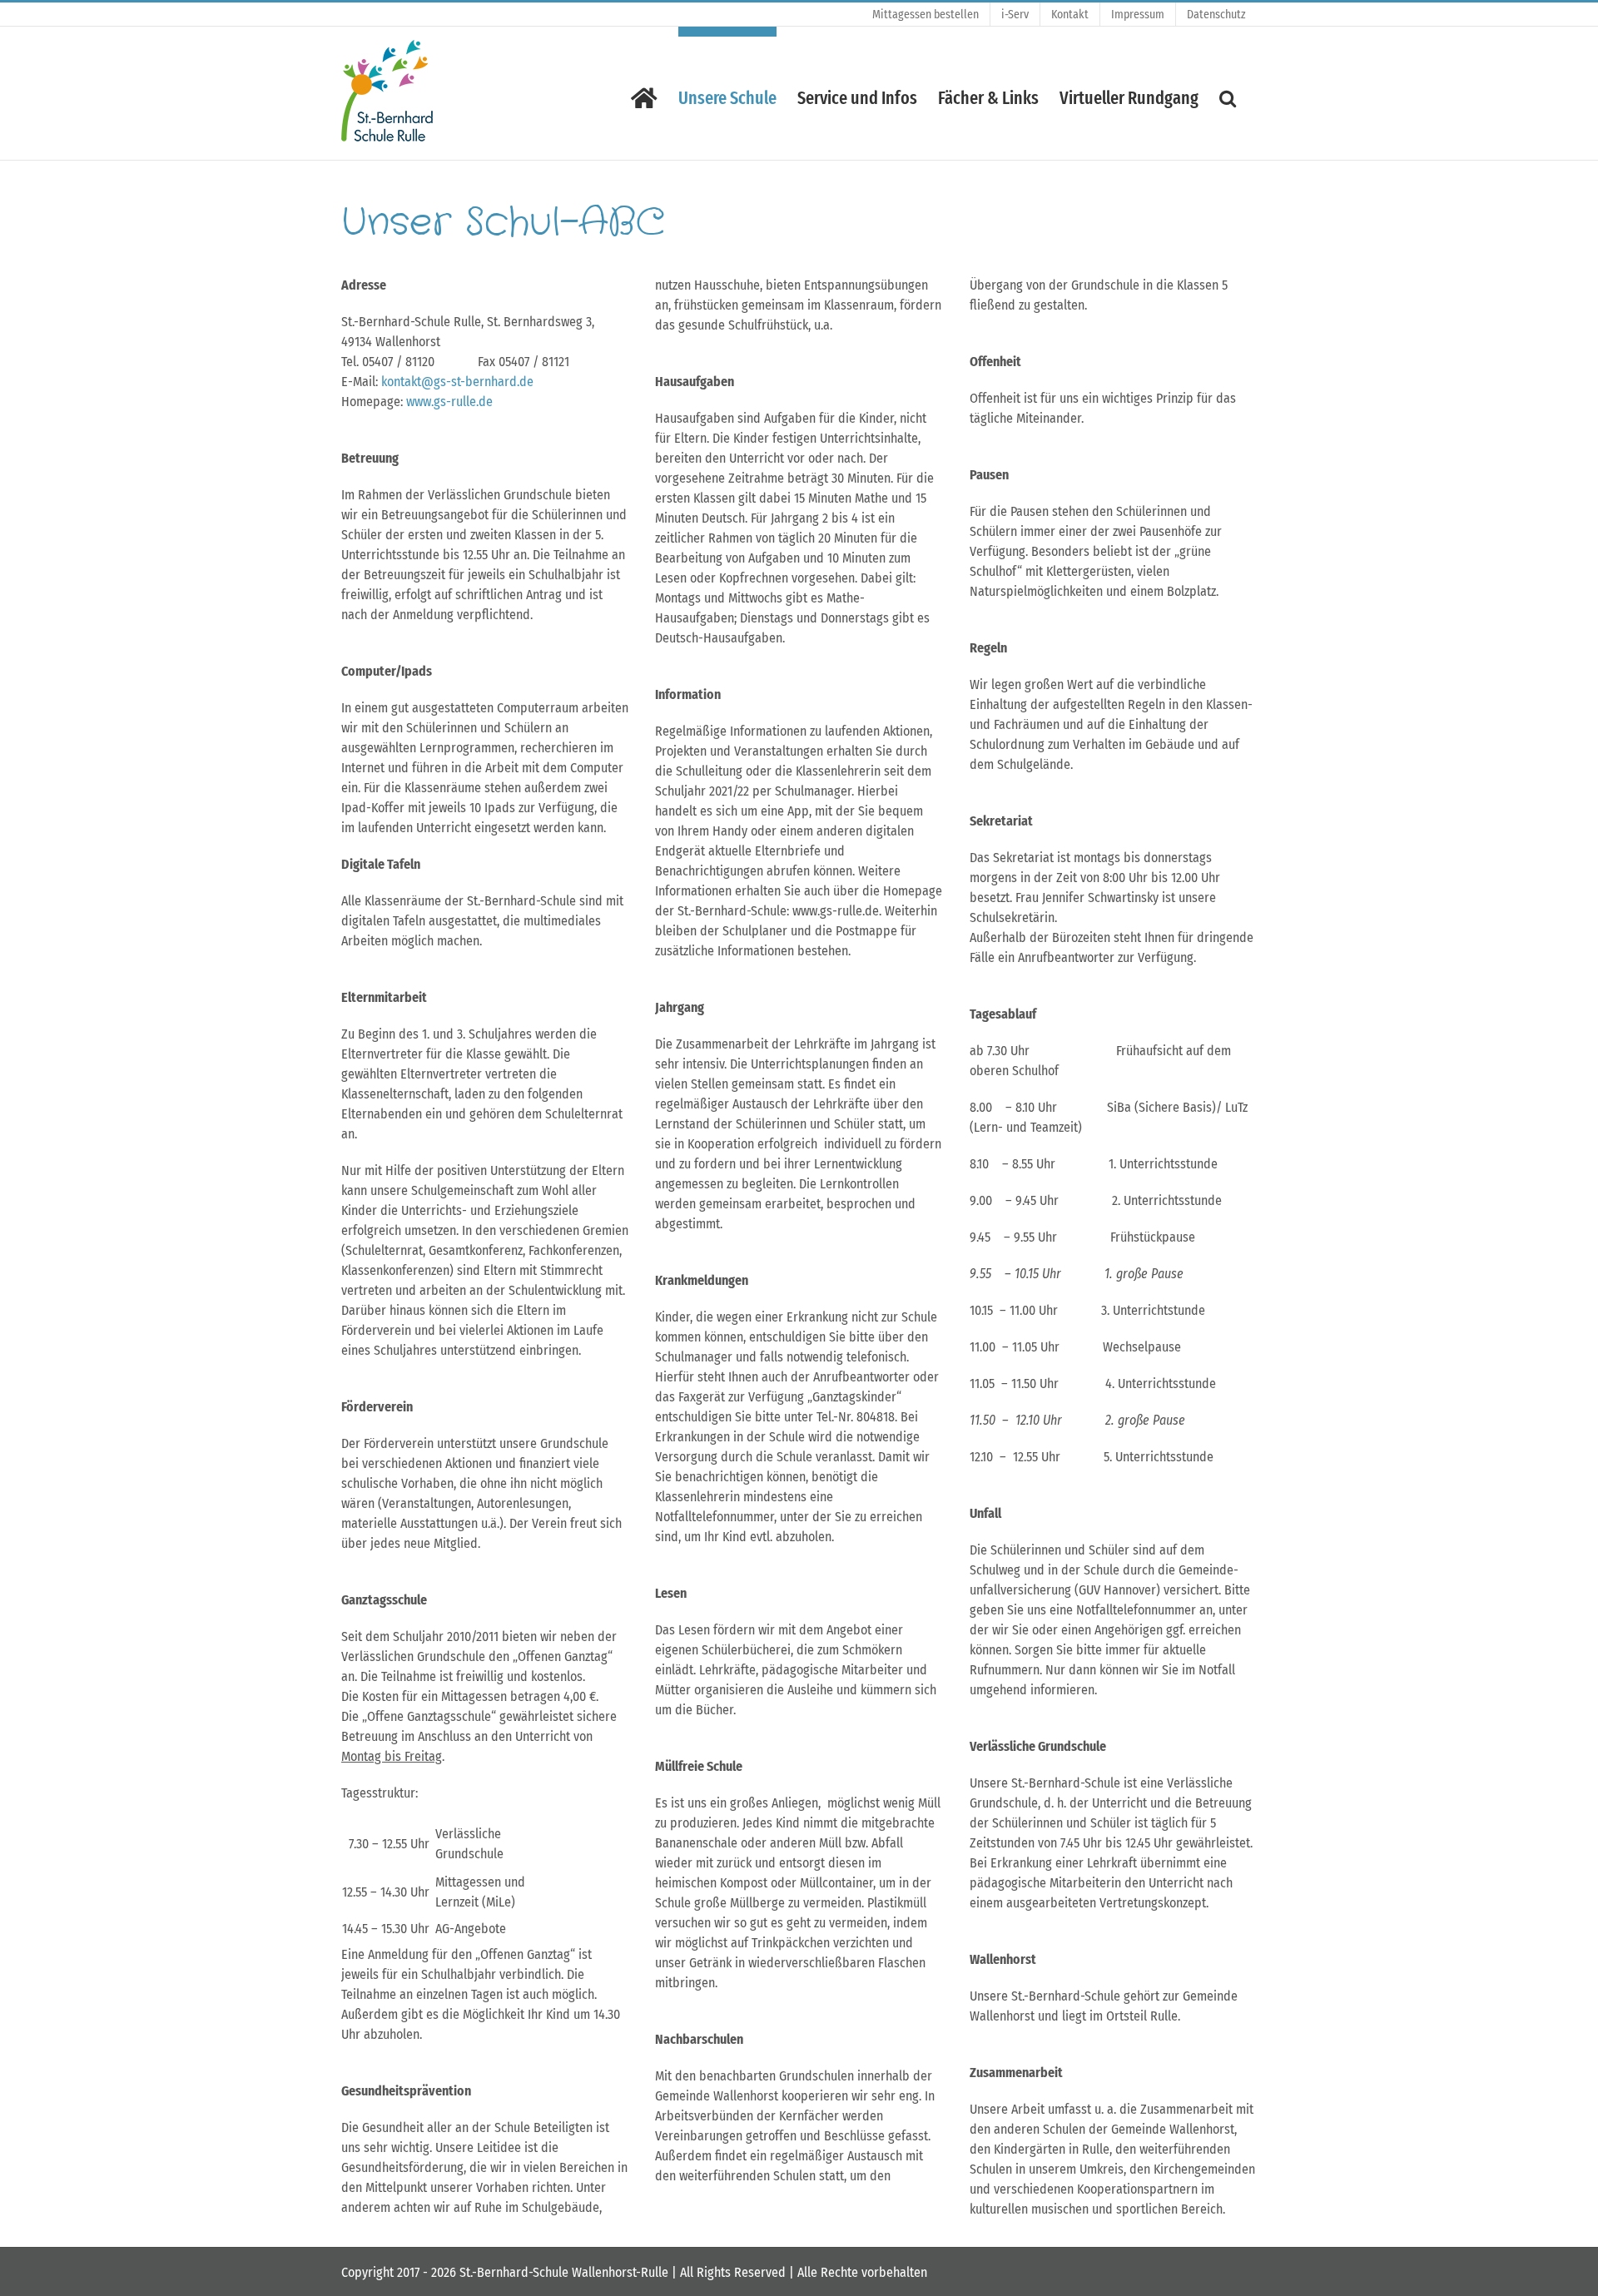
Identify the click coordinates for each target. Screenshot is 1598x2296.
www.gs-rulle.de (449, 402)
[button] (1228, 93)
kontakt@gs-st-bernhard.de (457, 382)
